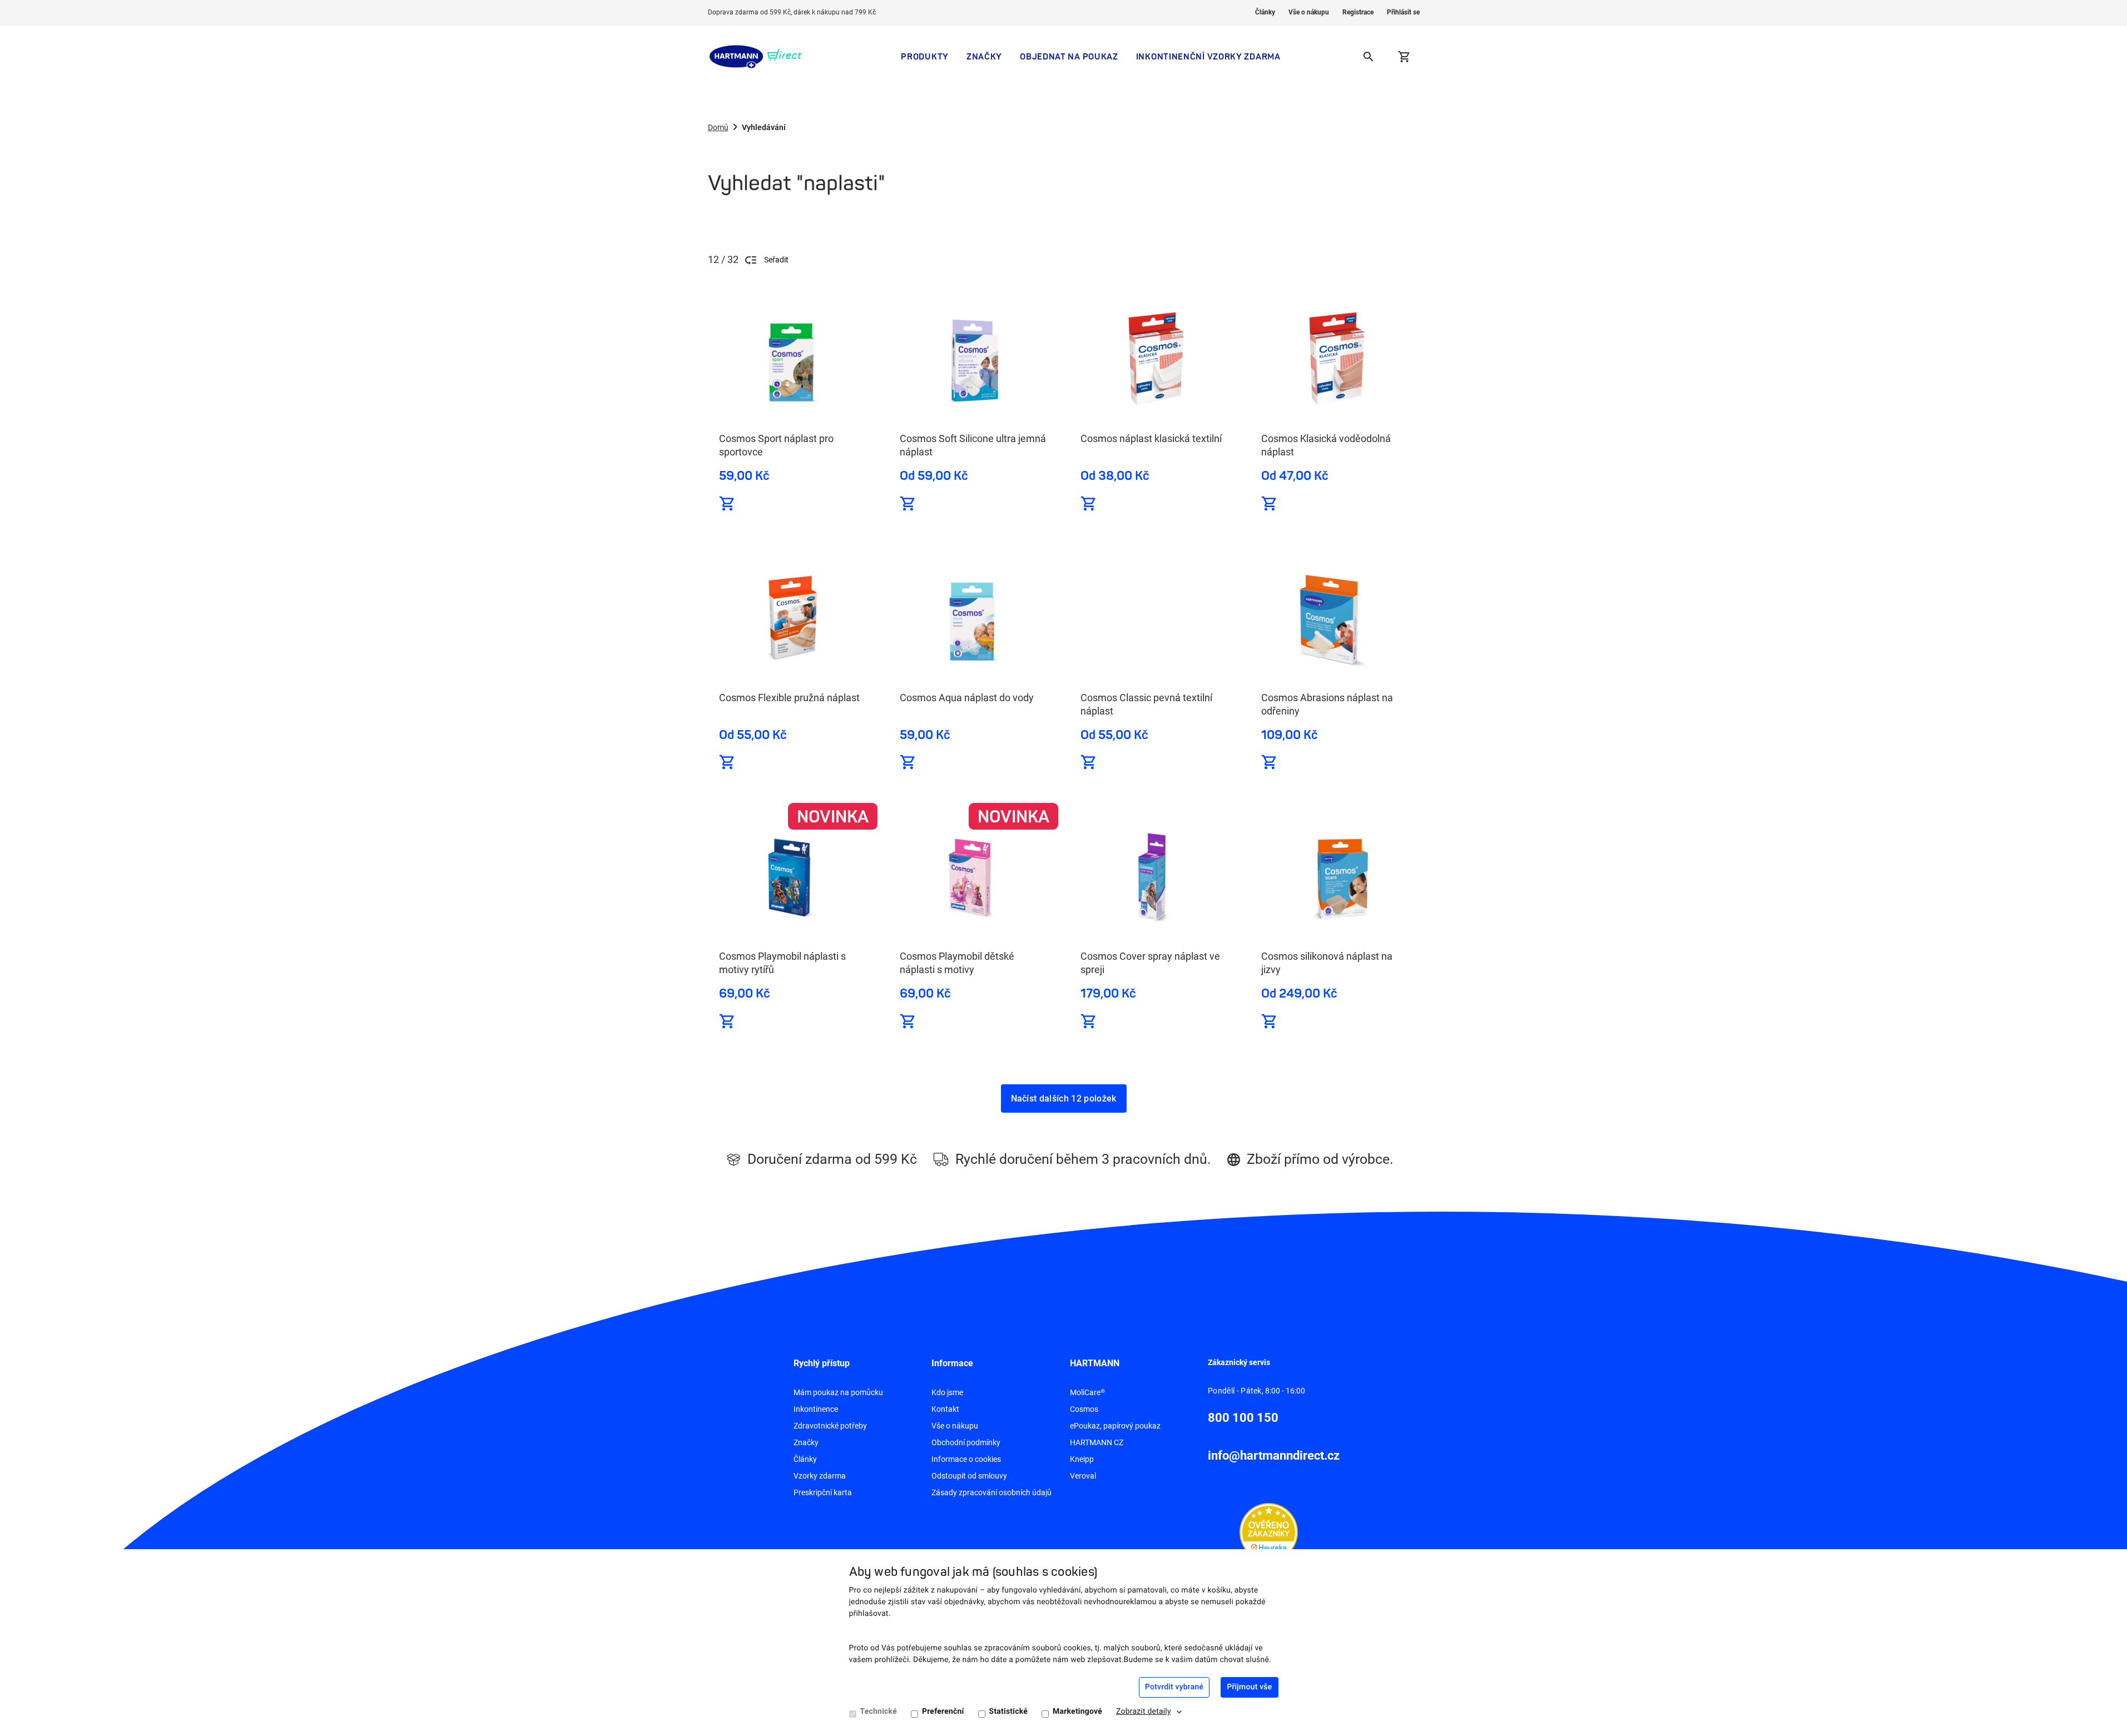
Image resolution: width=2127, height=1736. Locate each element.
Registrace (1358, 12)
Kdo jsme (947, 1392)
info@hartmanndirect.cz (1274, 1455)
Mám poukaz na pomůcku (838, 1392)
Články (1265, 12)
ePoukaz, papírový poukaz (1115, 1426)
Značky (984, 56)
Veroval (1083, 1476)
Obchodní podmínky (966, 1442)
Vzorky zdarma (820, 1476)
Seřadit (776, 260)
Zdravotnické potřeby (830, 1426)
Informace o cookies (966, 1459)
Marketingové (1077, 1712)
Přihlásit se (1403, 12)
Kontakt (945, 1409)
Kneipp (1082, 1459)
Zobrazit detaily (1144, 1712)
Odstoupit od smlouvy (969, 1476)
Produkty (925, 56)
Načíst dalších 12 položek (1064, 1098)
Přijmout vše (1249, 1687)
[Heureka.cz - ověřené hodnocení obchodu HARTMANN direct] (1269, 1531)
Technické (879, 1712)
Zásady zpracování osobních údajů (991, 1492)
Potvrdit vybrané (1174, 1687)
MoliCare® (1087, 1392)
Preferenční (943, 1712)
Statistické (1008, 1712)
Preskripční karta (823, 1492)
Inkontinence (816, 1409)
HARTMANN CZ (1097, 1442)
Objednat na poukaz (1069, 56)
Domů (718, 127)
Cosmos (1084, 1409)
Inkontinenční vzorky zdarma (1208, 56)
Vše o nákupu (1309, 12)
